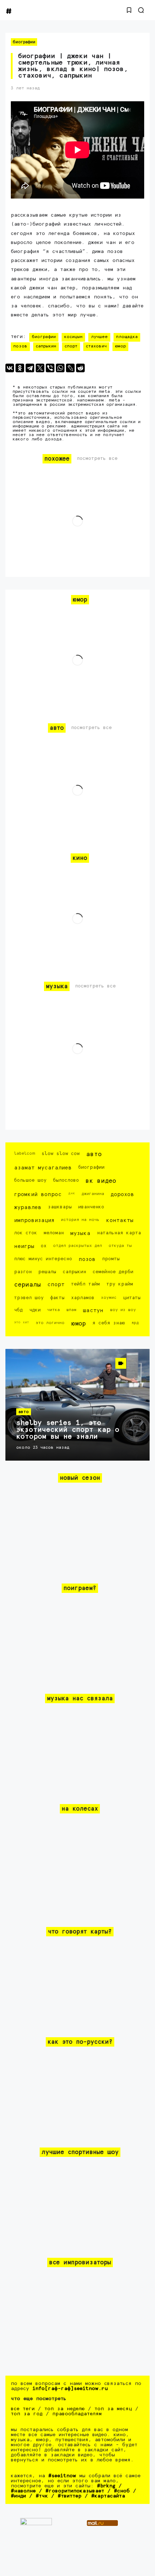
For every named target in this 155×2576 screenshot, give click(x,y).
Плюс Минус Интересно (43, 1259)
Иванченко (91, 1207)
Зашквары (60, 1207)
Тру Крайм (120, 1284)
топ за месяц (113, 2409)
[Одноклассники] (20, 368)
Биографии (24, 42)
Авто (94, 1154)
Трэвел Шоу (29, 1298)
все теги (23, 2409)
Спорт (71, 346)
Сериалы (27, 1285)
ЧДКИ (35, 1310)
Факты (57, 1298)
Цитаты (132, 1298)
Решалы (47, 1272)
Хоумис (109, 1298)
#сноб (122, 2491)
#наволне (23, 2491)
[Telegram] (30, 368)
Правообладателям (77, 2414)
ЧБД (18, 1310)
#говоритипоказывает (75, 2491)
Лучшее (99, 337)
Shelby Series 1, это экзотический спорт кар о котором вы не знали (68, 1430)
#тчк (42, 2496)
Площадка (127, 337)
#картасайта (108, 2496)
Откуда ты (120, 1246)
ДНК (72, 1193)
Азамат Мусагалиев (43, 1168)
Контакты (120, 1220)
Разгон (23, 1272)
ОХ (44, 1246)
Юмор (120, 346)
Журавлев (28, 1207)
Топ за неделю (65, 2409)
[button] (129, 10)
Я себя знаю (108, 1323)
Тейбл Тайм (85, 1284)
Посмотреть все (97, 459)
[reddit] (80, 368)
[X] (40, 368)
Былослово (66, 1180)
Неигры (24, 1246)
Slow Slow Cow (61, 1154)
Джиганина (93, 1194)
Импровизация (34, 1220)
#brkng (106, 2486)
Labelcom (25, 1153)
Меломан (54, 1233)
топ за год (27, 2414)
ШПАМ (71, 1310)
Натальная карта (119, 1233)
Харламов (83, 1298)
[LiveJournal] (70, 368)
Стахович (96, 346)
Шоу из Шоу (123, 1310)
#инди (18, 2496)
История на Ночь (80, 1220)
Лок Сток (26, 1233)
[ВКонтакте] (10, 368)
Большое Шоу (30, 1180)
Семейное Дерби (113, 1272)
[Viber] (50, 368)
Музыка (80, 1233)
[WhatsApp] (60, 368)
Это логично (50, 1323)
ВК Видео (101, 1181)
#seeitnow (62, 2476)
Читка (54, 1310)
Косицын (73, 337)
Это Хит (22, 1322)
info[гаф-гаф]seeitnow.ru (70, 2389)
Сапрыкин (46, 346)
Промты (111, 1259)
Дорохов (122, 1194)
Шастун (93, 1311)
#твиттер (70, 2496)
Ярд (135, 1323)
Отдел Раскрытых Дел (77, 1246)
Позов (20, 346)
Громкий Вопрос (38, 1194)
